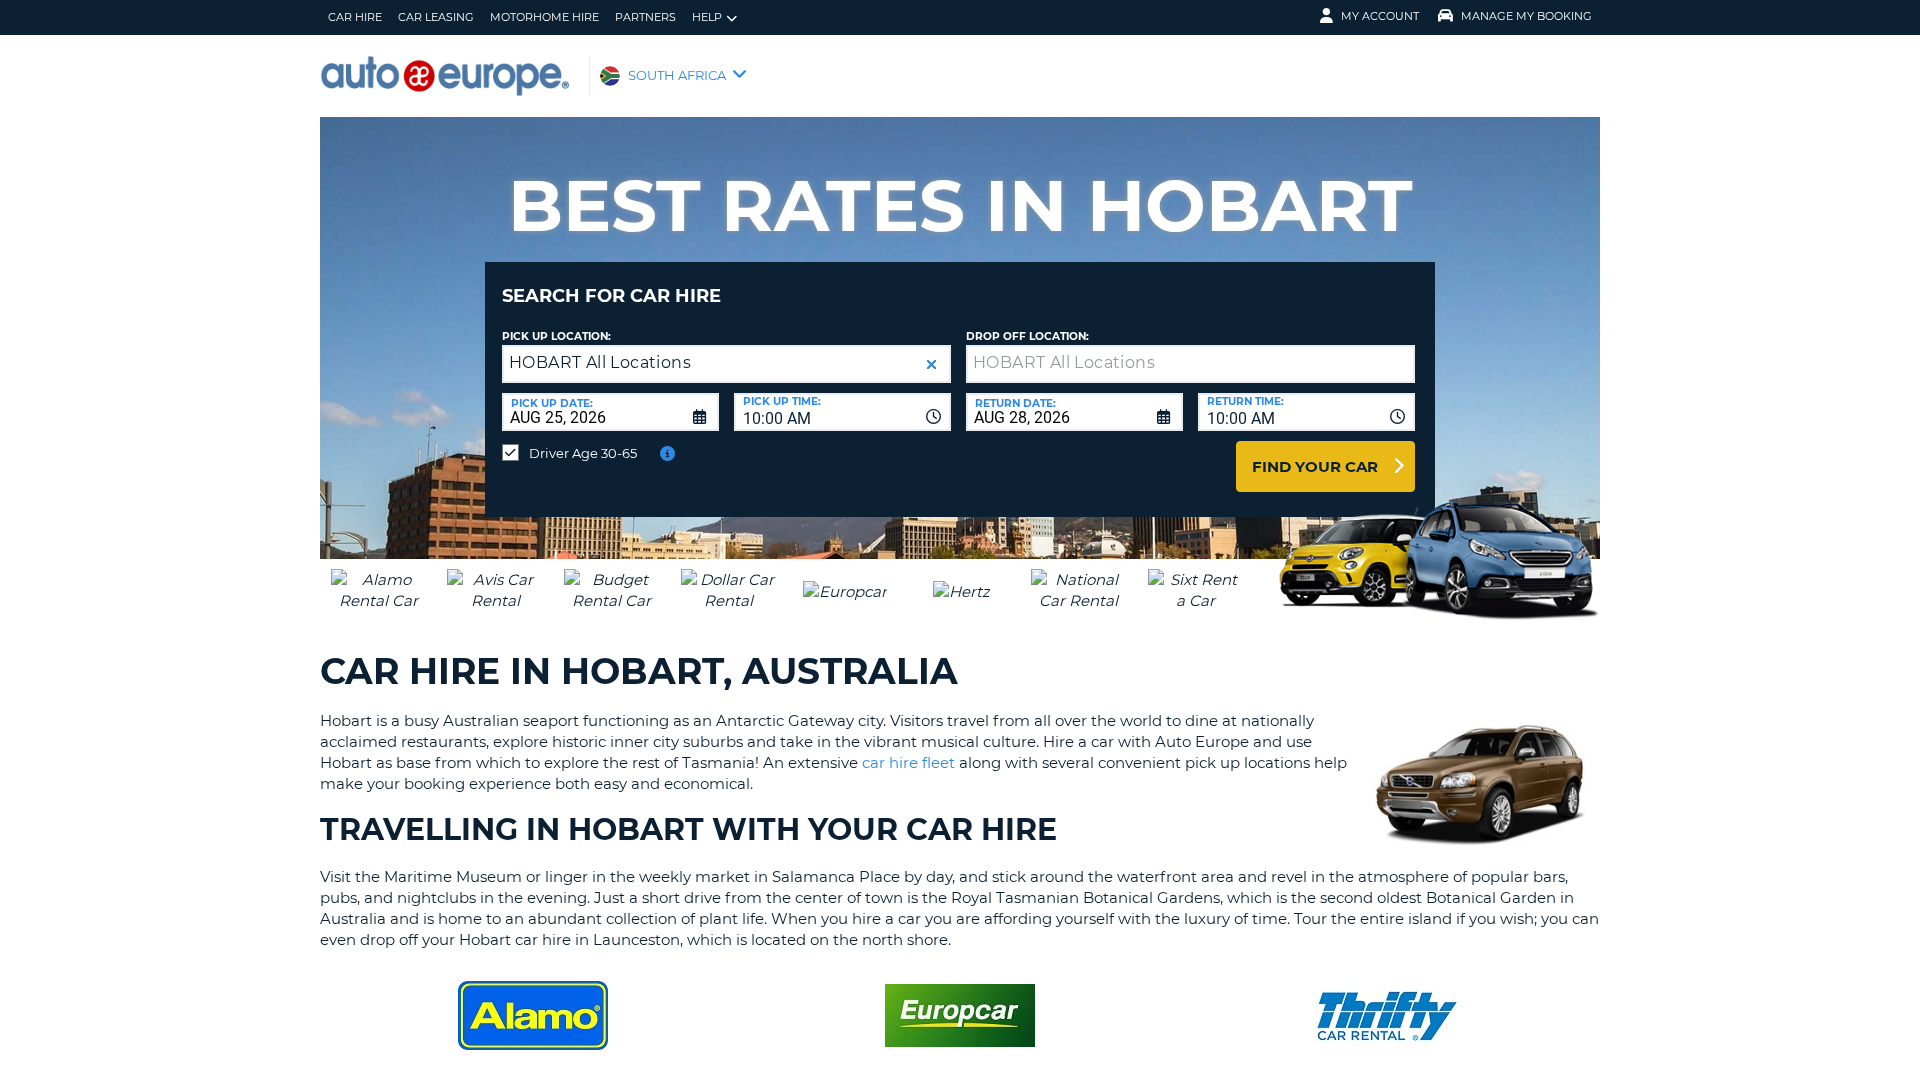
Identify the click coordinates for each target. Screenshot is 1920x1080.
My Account (1380, 16)
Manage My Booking (1526, 16)
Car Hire (355, 17)
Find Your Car (1315, 466)
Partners (645, 17)
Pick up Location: (556, 336)
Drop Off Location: (1027, 336)
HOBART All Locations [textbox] (600, 362)
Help (707, 17)
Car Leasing (436, 17)
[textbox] (1190, 364)
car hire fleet (908, 762)
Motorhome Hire (544, 17)
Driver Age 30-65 (583, 453)
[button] (931, 364)
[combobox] (842, 412)
